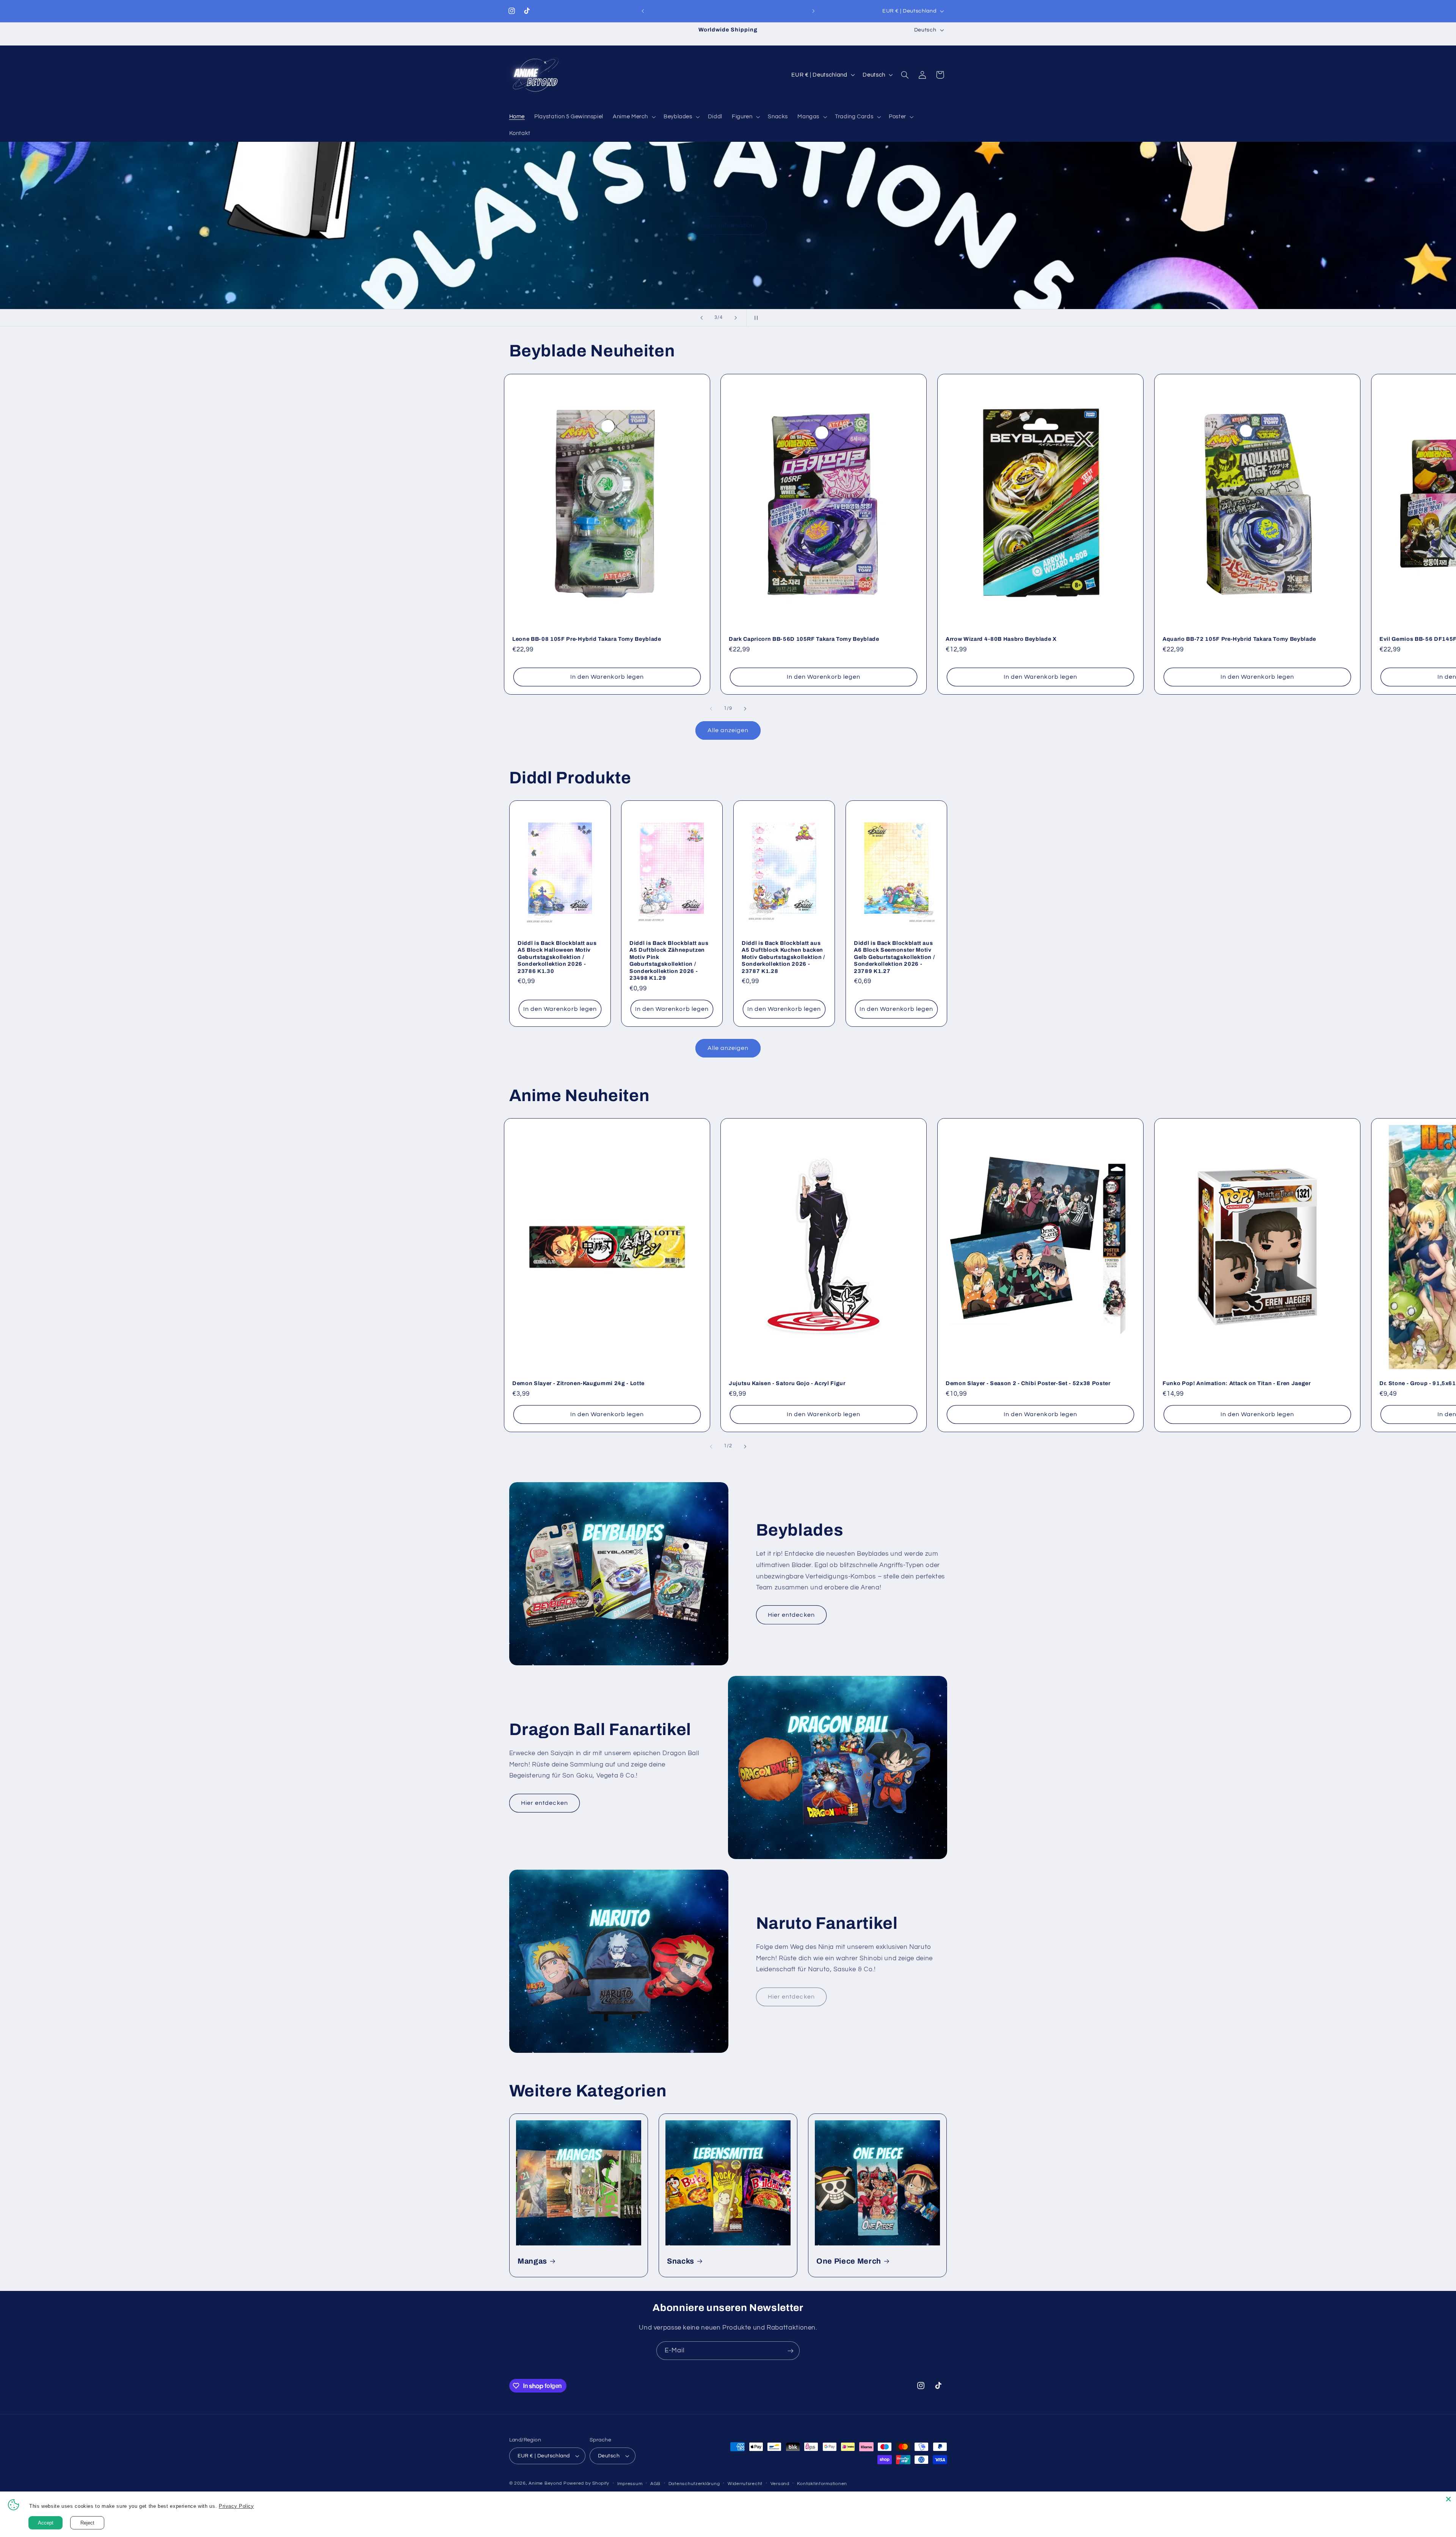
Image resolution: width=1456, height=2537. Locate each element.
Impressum (630, 2484)
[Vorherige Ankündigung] (643, 11)
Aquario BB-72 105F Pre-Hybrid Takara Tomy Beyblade (1239, 639)
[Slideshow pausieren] (755, 318)
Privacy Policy (242, 2506)
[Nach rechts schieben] (745, 709)
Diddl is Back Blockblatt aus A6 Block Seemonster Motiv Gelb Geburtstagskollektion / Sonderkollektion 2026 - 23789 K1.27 (894, 957)
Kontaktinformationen (822, 2484)
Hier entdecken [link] (791, 1997)
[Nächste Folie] (736, 318)
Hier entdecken (791, 1615)
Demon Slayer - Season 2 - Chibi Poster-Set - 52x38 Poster (1028, 1383)
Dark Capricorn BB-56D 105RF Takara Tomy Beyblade (804, 639)
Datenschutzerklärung (694, 2484)
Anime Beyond (545, 2483)
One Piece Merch (849, 2261)
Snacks (681, 2261)
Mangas (532, 2261)
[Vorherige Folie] (701, 318)
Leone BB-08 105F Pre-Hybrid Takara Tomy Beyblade (587, 639)
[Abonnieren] (791, 2351)
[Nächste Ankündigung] (813, 11)
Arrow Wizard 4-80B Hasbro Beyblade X (1001, 639)
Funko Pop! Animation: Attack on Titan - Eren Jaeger (1237, 1383)
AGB (655, 2484)
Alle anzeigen (728, 730)
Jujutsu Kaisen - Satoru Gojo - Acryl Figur (787, 1383)
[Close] (1448, 2499)
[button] (634, 117)
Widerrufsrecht (745, 2484)
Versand (780, 2484)
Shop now (1371, 226)
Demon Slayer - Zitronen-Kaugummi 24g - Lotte (578, 1383)
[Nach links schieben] (711, 709)
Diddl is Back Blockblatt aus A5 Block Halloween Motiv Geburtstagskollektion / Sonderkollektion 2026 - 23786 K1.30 (557, 957)
